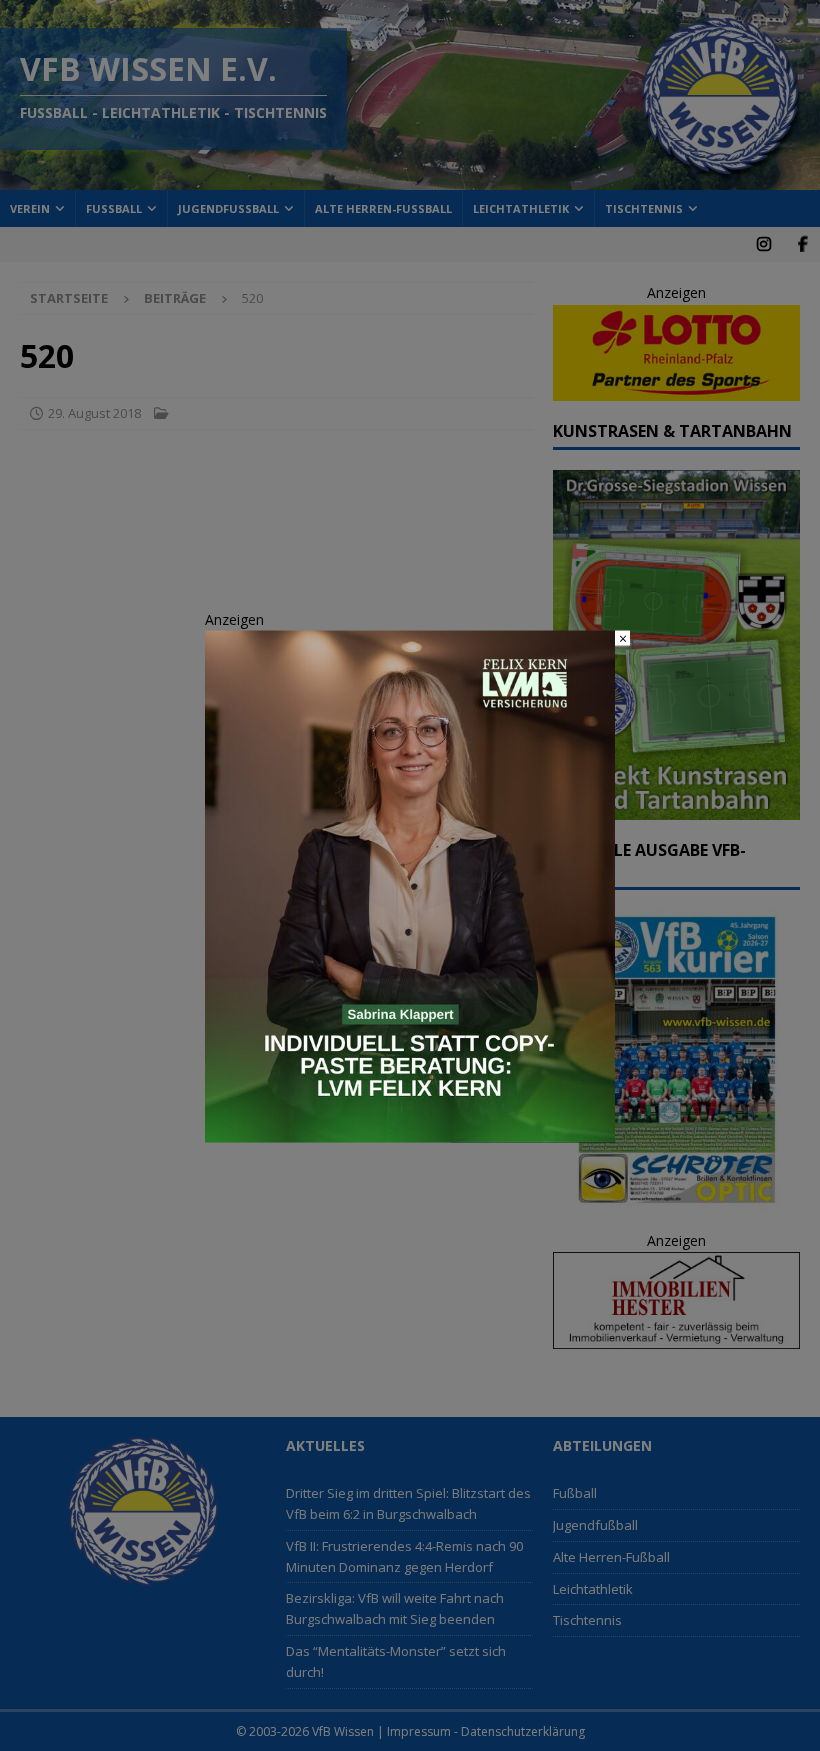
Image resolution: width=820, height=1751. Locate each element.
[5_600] (410, 1131)
